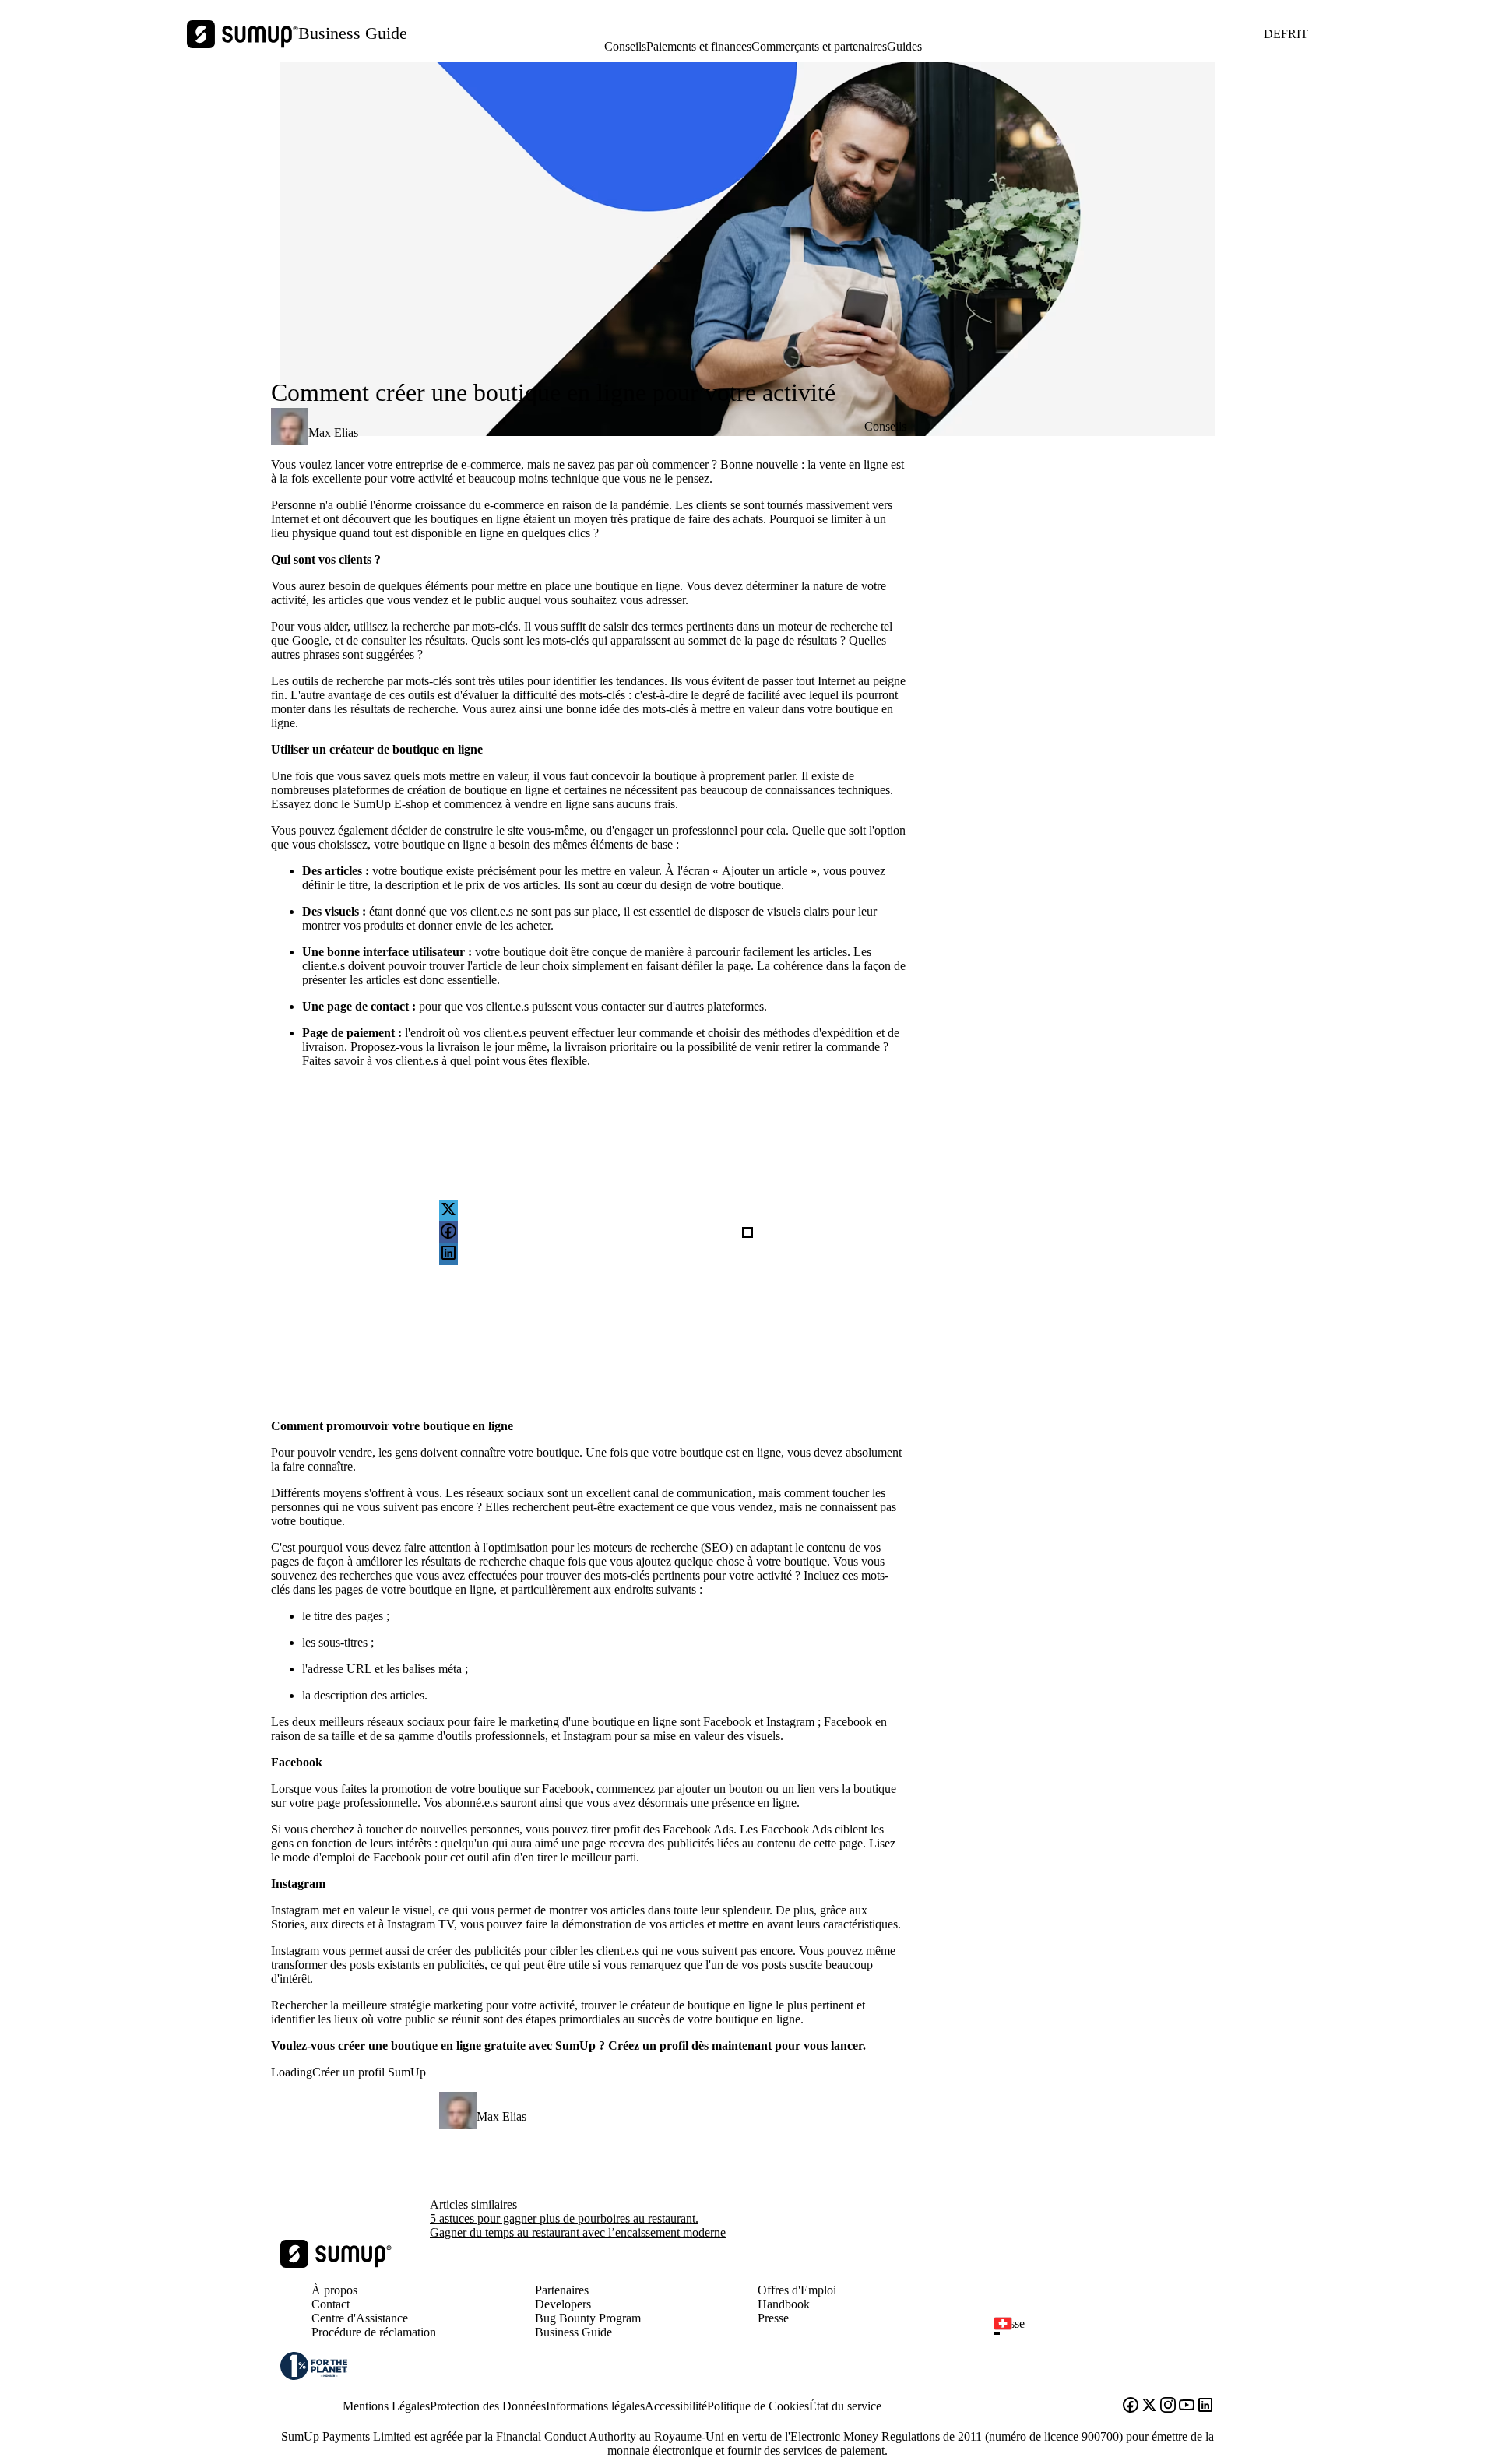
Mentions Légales (386, 2406)
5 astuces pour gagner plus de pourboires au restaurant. (564, 2218)
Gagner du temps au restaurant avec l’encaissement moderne (578, 2232)
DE (1272, 34)
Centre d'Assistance (360, 2318)
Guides (904, 46)
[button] (1110, 2333)
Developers (563, 2304)
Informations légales (595, 2406)
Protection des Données (488, 2406)
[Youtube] (1187, 2406)
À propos (334, 2290)
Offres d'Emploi (797, 2290)
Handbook (784, 2304)
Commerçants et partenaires (819, 46)
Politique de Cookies (758, 2406)
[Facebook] (1131, 2406)
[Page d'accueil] (336, 2264)
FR (1289, 34)
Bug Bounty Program (588, 2318)
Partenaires (562, 2290)
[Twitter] (1149, 2406)
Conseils (625, 46)
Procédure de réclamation (374, 2332)
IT (1302, 34)
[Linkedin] (1205, 2406)
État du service (845, 2406)
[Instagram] (1168, 2406)
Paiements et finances (699, 46)
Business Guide (353, 33)
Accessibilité (676, 2406)
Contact (331, 2304)
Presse (773, 2318)
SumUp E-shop (391, 804)
